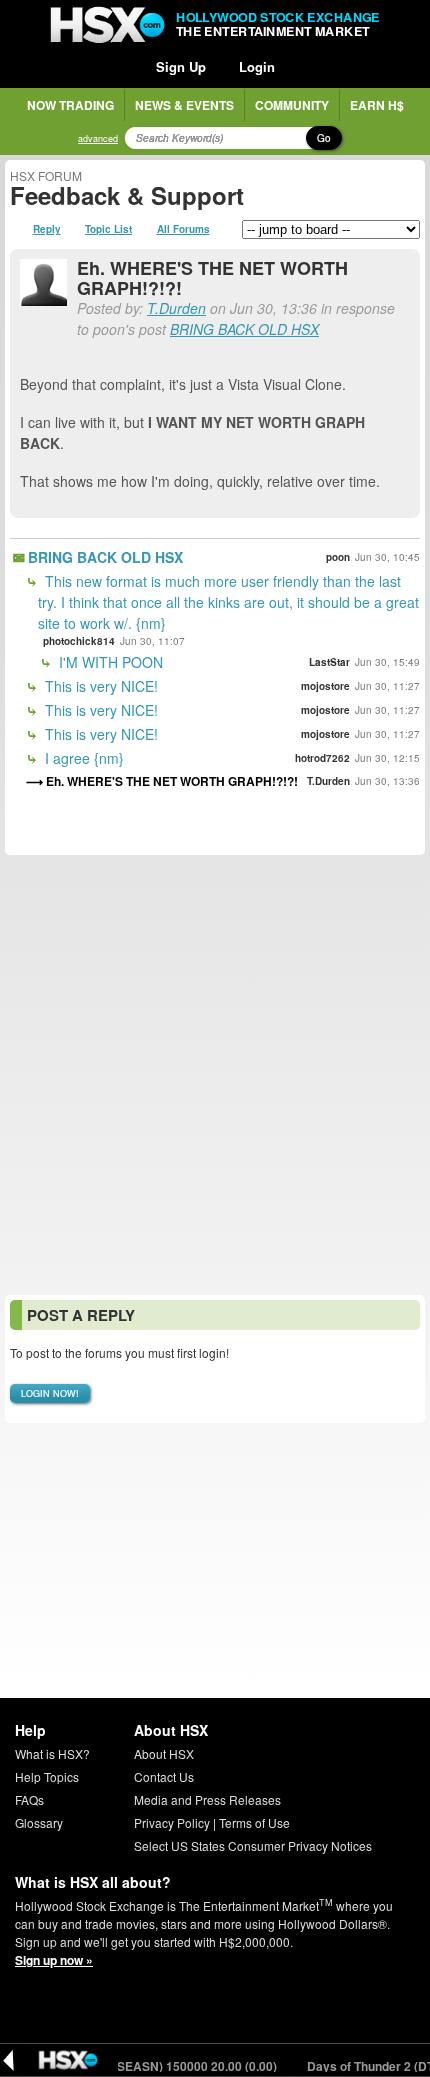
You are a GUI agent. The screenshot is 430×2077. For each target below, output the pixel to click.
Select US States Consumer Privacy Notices (253, 1845)
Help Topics (47, 1776)
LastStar (329, 662)
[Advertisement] (215, 1075)
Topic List (108, 229)
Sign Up (181, 66)
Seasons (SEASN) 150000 (158, 2066)
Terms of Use (254, 1822)
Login (257, 66)
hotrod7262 (322, 758)
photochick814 (79, 641)
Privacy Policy (172, 1822)
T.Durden (176, 308)
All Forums (183, 229)
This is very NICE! (99, 686)
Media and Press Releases (207, 1799)
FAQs (29, 1799)
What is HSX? (52, 1753)
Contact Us (164, 1776)
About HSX (164, 1753)
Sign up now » (54, 1960)
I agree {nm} (82, 758)
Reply (47, 229)
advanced (98, 138)
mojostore (325, 686)
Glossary (39, 1822)
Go (324, 138)
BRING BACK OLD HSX (244, 329)
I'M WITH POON (109, 662)
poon (338, 557)
